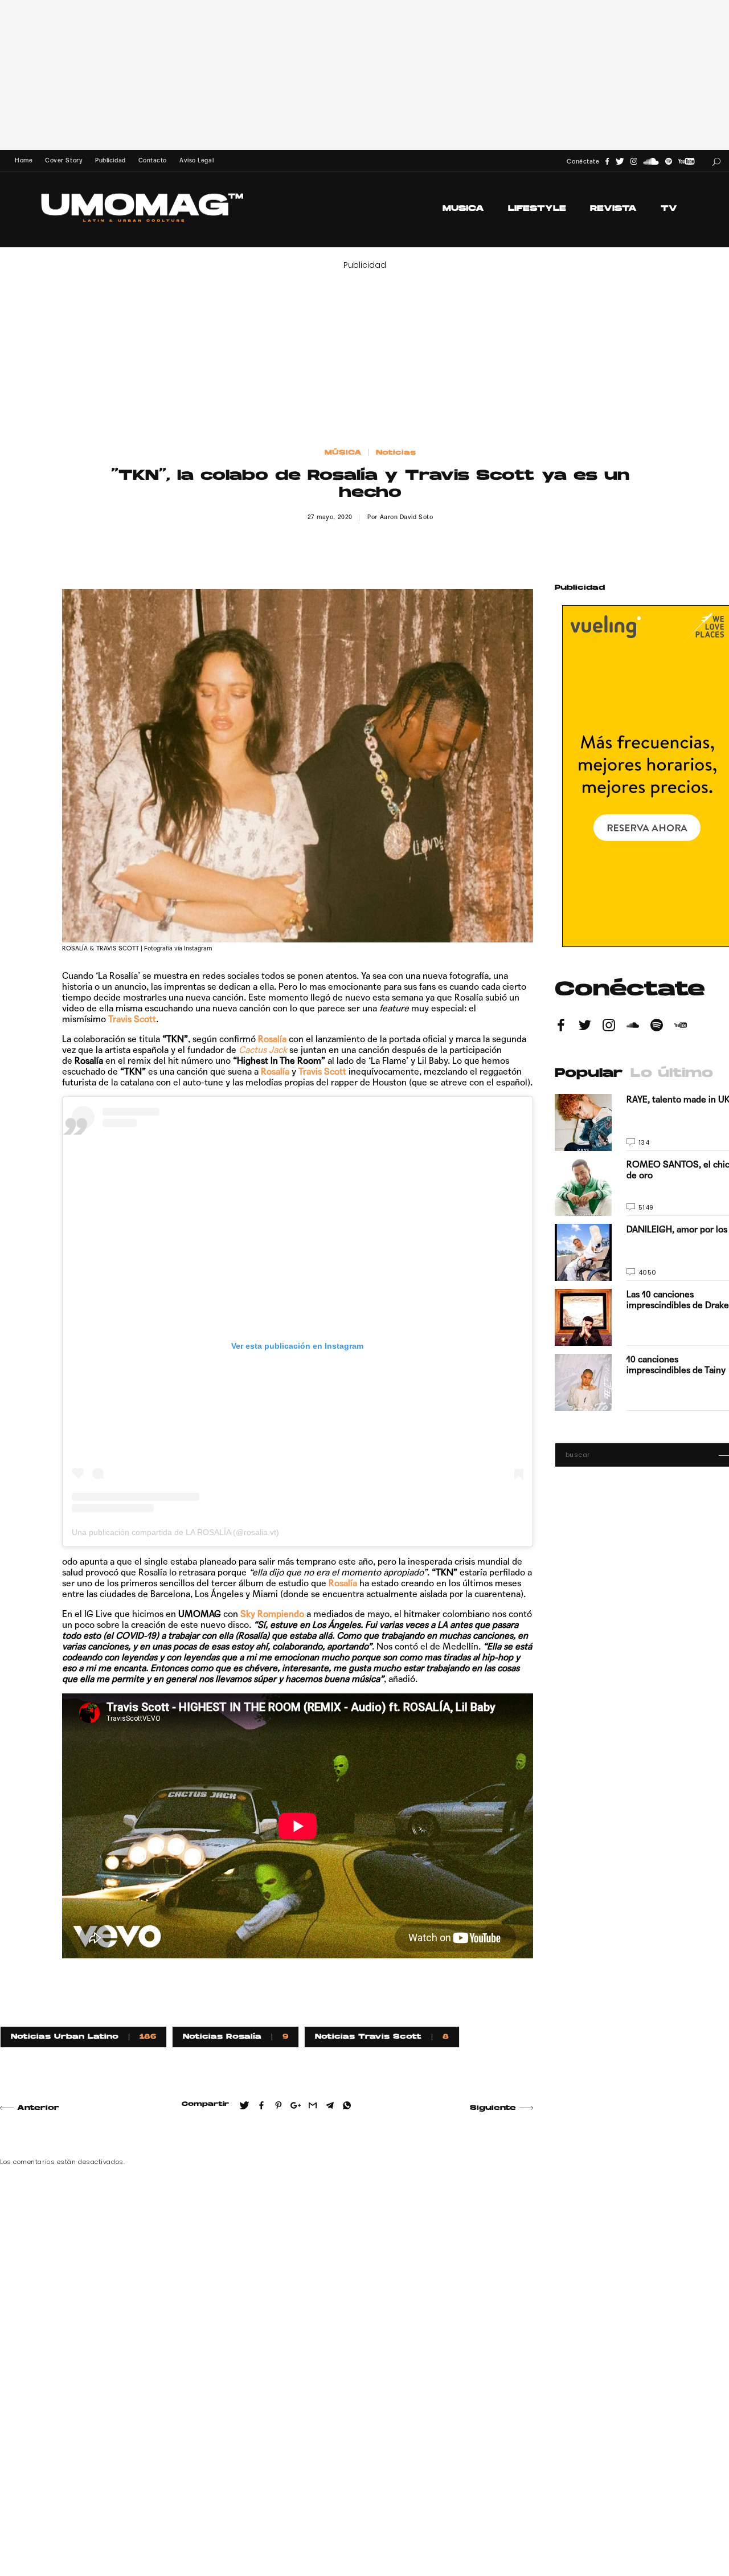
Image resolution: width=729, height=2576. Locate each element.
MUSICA (463, 209)
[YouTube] (686, 162)
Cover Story (64, 160)
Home (24, 160)
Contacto (153, 160)
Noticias (396, 453)
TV (669, 209)
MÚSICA (343, 453)
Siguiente (493, 2108)
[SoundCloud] (651, 162)
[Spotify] (669, 162)
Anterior (38, 2108)
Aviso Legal (196, 160)
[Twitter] (620, 162)
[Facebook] (607, 162)
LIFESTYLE (537, 209)
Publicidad (110, 160)
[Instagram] (634, 162)
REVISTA (613, 209)
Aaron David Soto (407, 517)
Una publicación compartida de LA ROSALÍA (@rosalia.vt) (175, 1532)
